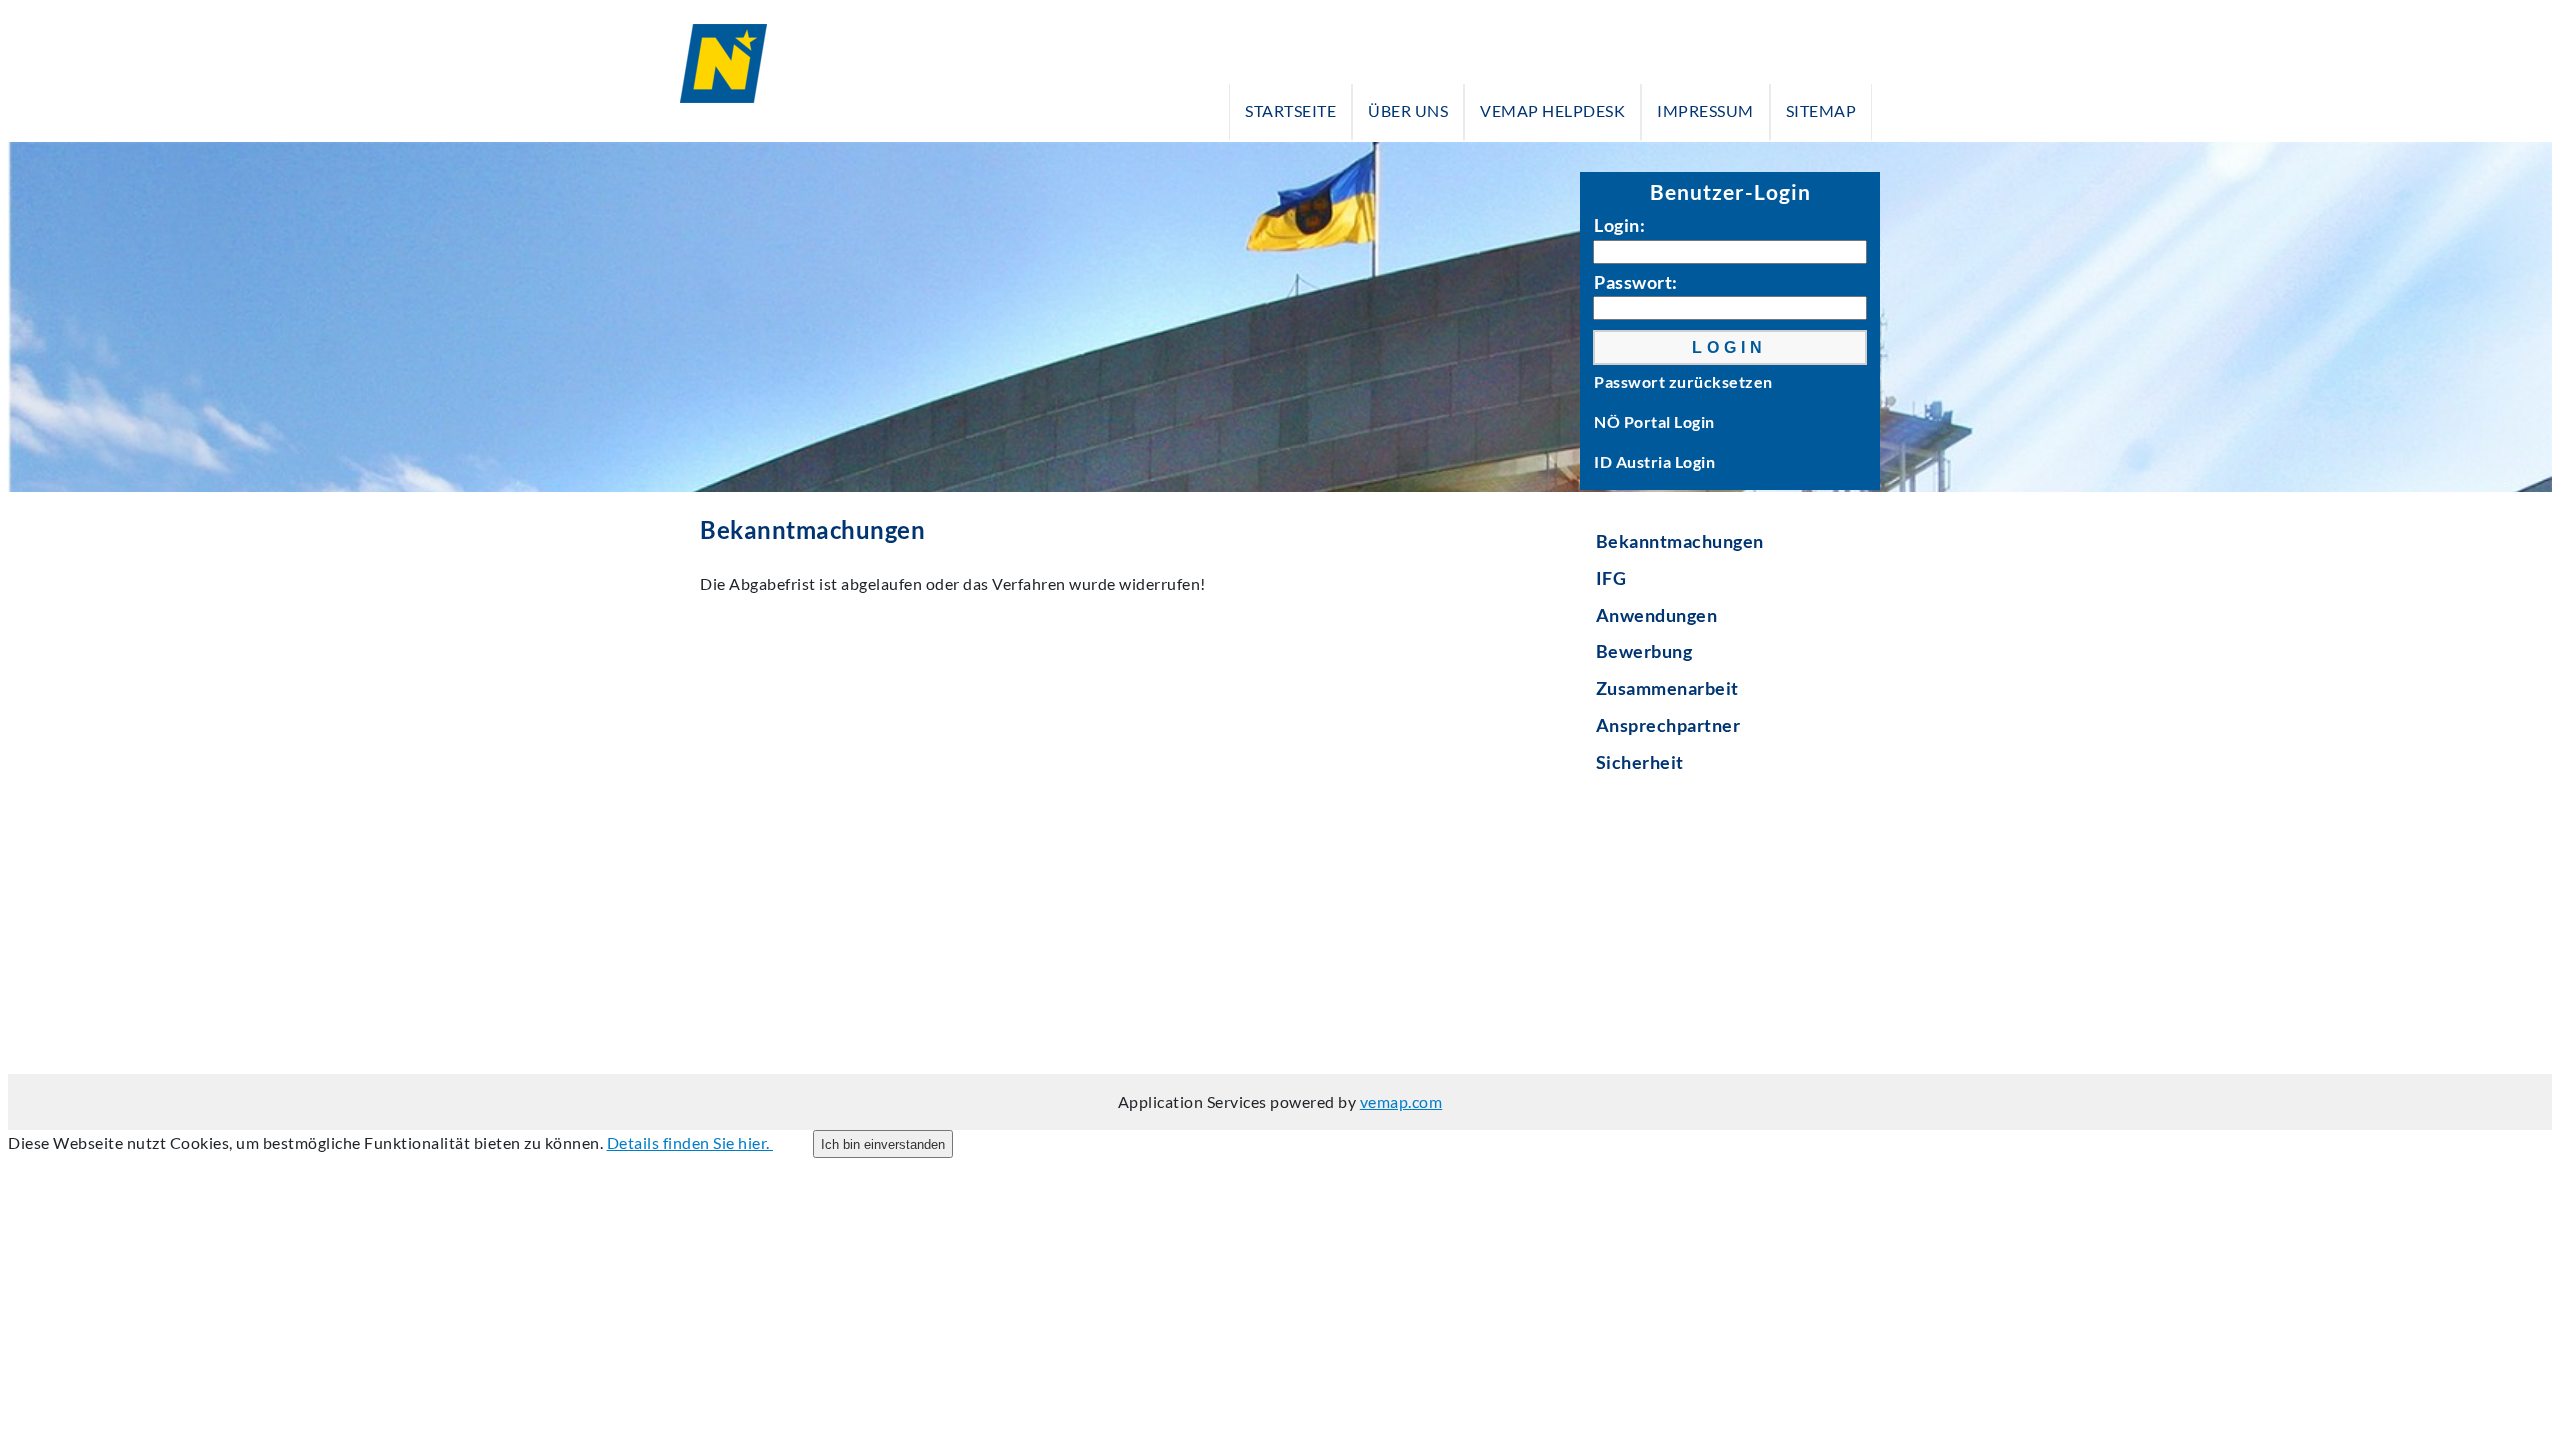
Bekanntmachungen (1680, 541)
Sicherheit (1640, 762)
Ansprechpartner (1668, 725)
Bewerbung (1644, 651)
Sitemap (1821, 110)
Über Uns (1408, 110)
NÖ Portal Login (1654, 421)
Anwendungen (1657, 615)
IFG (1611, 578)
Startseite (1290, 110)
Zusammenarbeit (1667, 688)
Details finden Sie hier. (690, 1142)
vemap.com (1401, 1101)
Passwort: (1636, 282)
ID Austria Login (1654, 461)
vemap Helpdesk (1552, 110)
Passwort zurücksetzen (1683, 381)
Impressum (1705, 110)
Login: (1619, 225)
